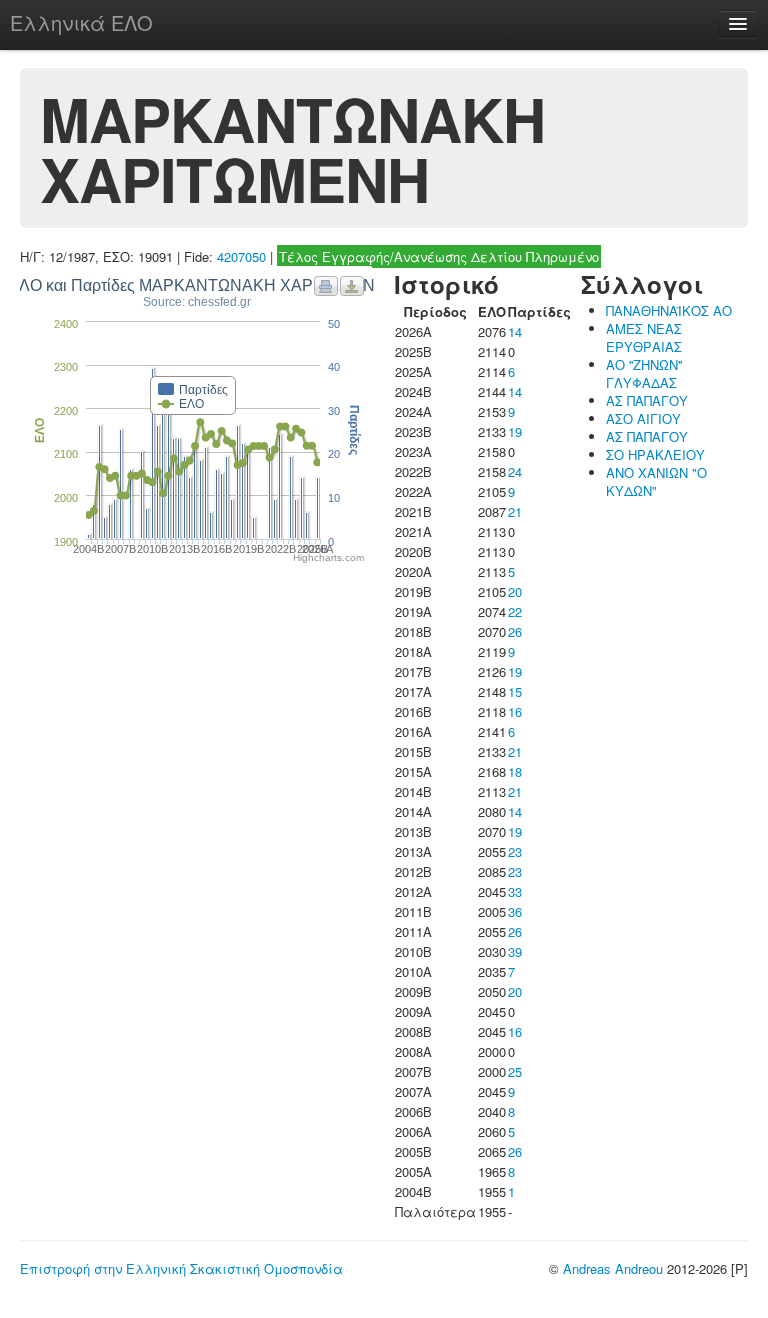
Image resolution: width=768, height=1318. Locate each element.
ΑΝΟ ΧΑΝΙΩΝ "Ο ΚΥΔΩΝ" (656, 481)
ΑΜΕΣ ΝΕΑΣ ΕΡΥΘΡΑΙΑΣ (644, 337)
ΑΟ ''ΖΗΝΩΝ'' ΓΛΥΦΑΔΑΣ (644, 373)
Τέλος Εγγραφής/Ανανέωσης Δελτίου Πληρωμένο (439, 256)
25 (515, 1071)
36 (515, 911)
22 (515, 611)
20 (515, 591)
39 (515, 951)
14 (515, 331)
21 (515, 511)
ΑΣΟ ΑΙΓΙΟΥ (643, 418)
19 (515, 431)
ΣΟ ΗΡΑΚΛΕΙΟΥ (655, 454)
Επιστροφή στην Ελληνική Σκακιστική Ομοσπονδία (181, 1268)
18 (515, 771)
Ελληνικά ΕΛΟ (81, 22)
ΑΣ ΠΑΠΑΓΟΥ (647, 400)
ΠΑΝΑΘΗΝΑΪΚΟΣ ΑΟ (669, 310)
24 (515, 471)
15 (515, 691)
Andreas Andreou (613, 1268)
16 (515, 711)
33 (515, 891)
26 (515, 631)
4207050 (241, 256)
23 (515, 851)
